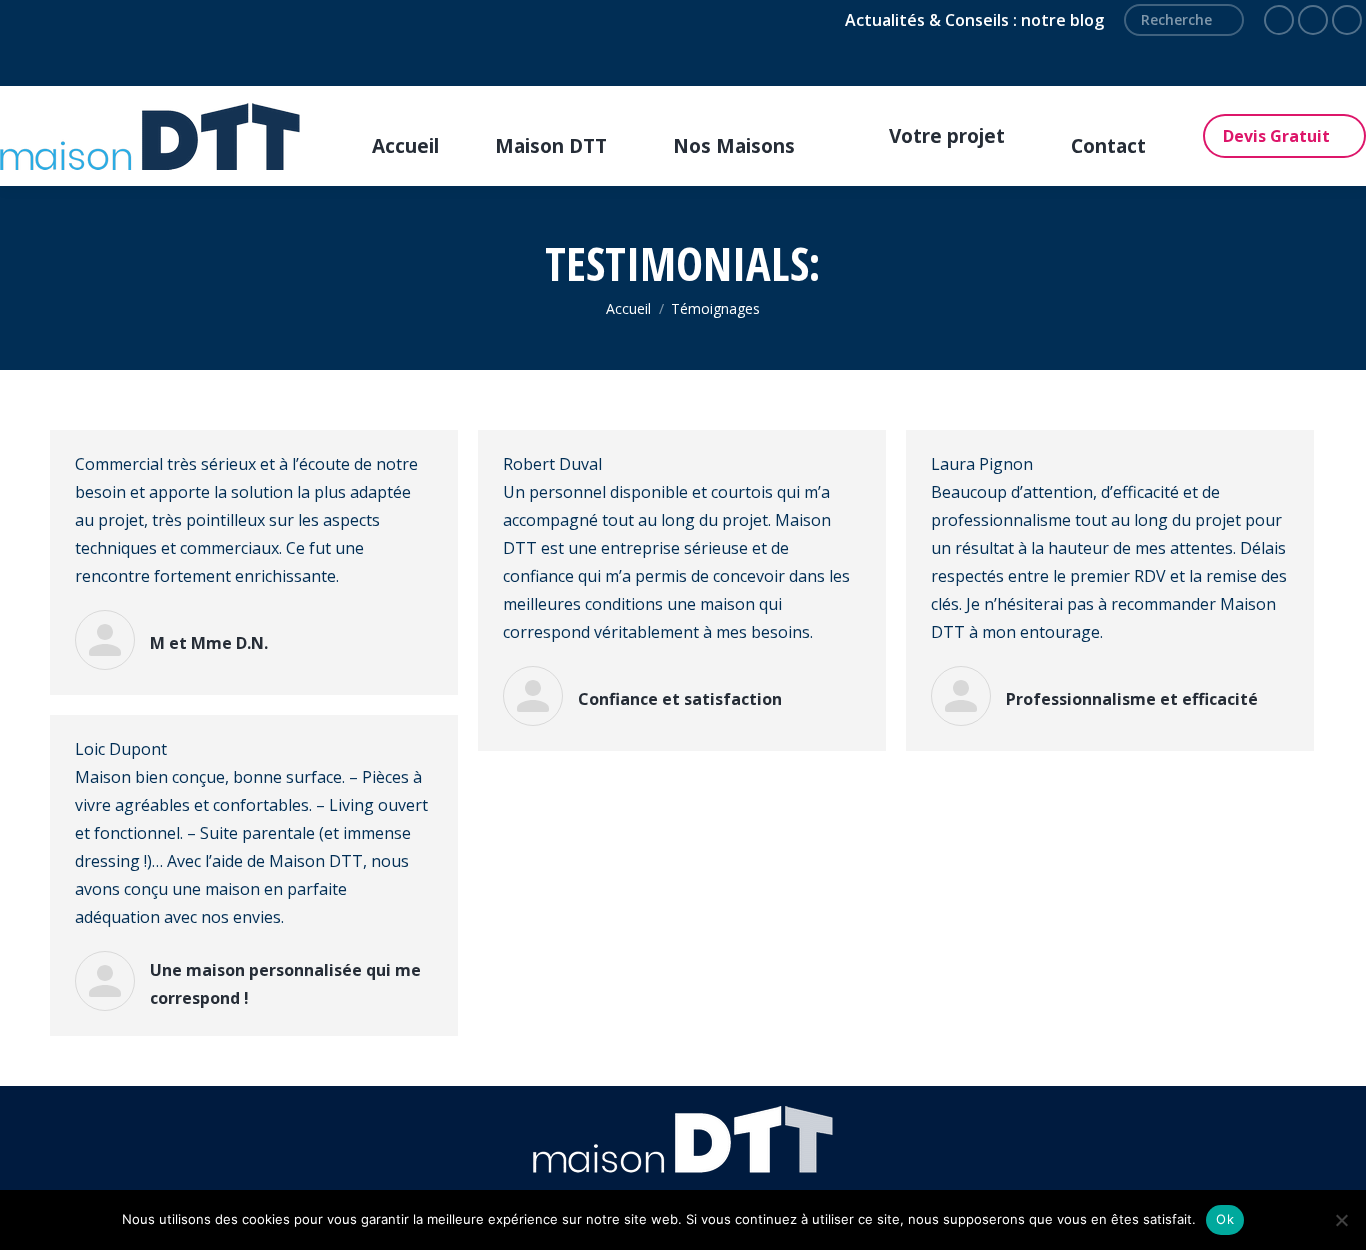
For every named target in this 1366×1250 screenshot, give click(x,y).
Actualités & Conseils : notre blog (974, 20)
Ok (1225, 1219)
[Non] (1341, 1220)
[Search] (1221, 20)
